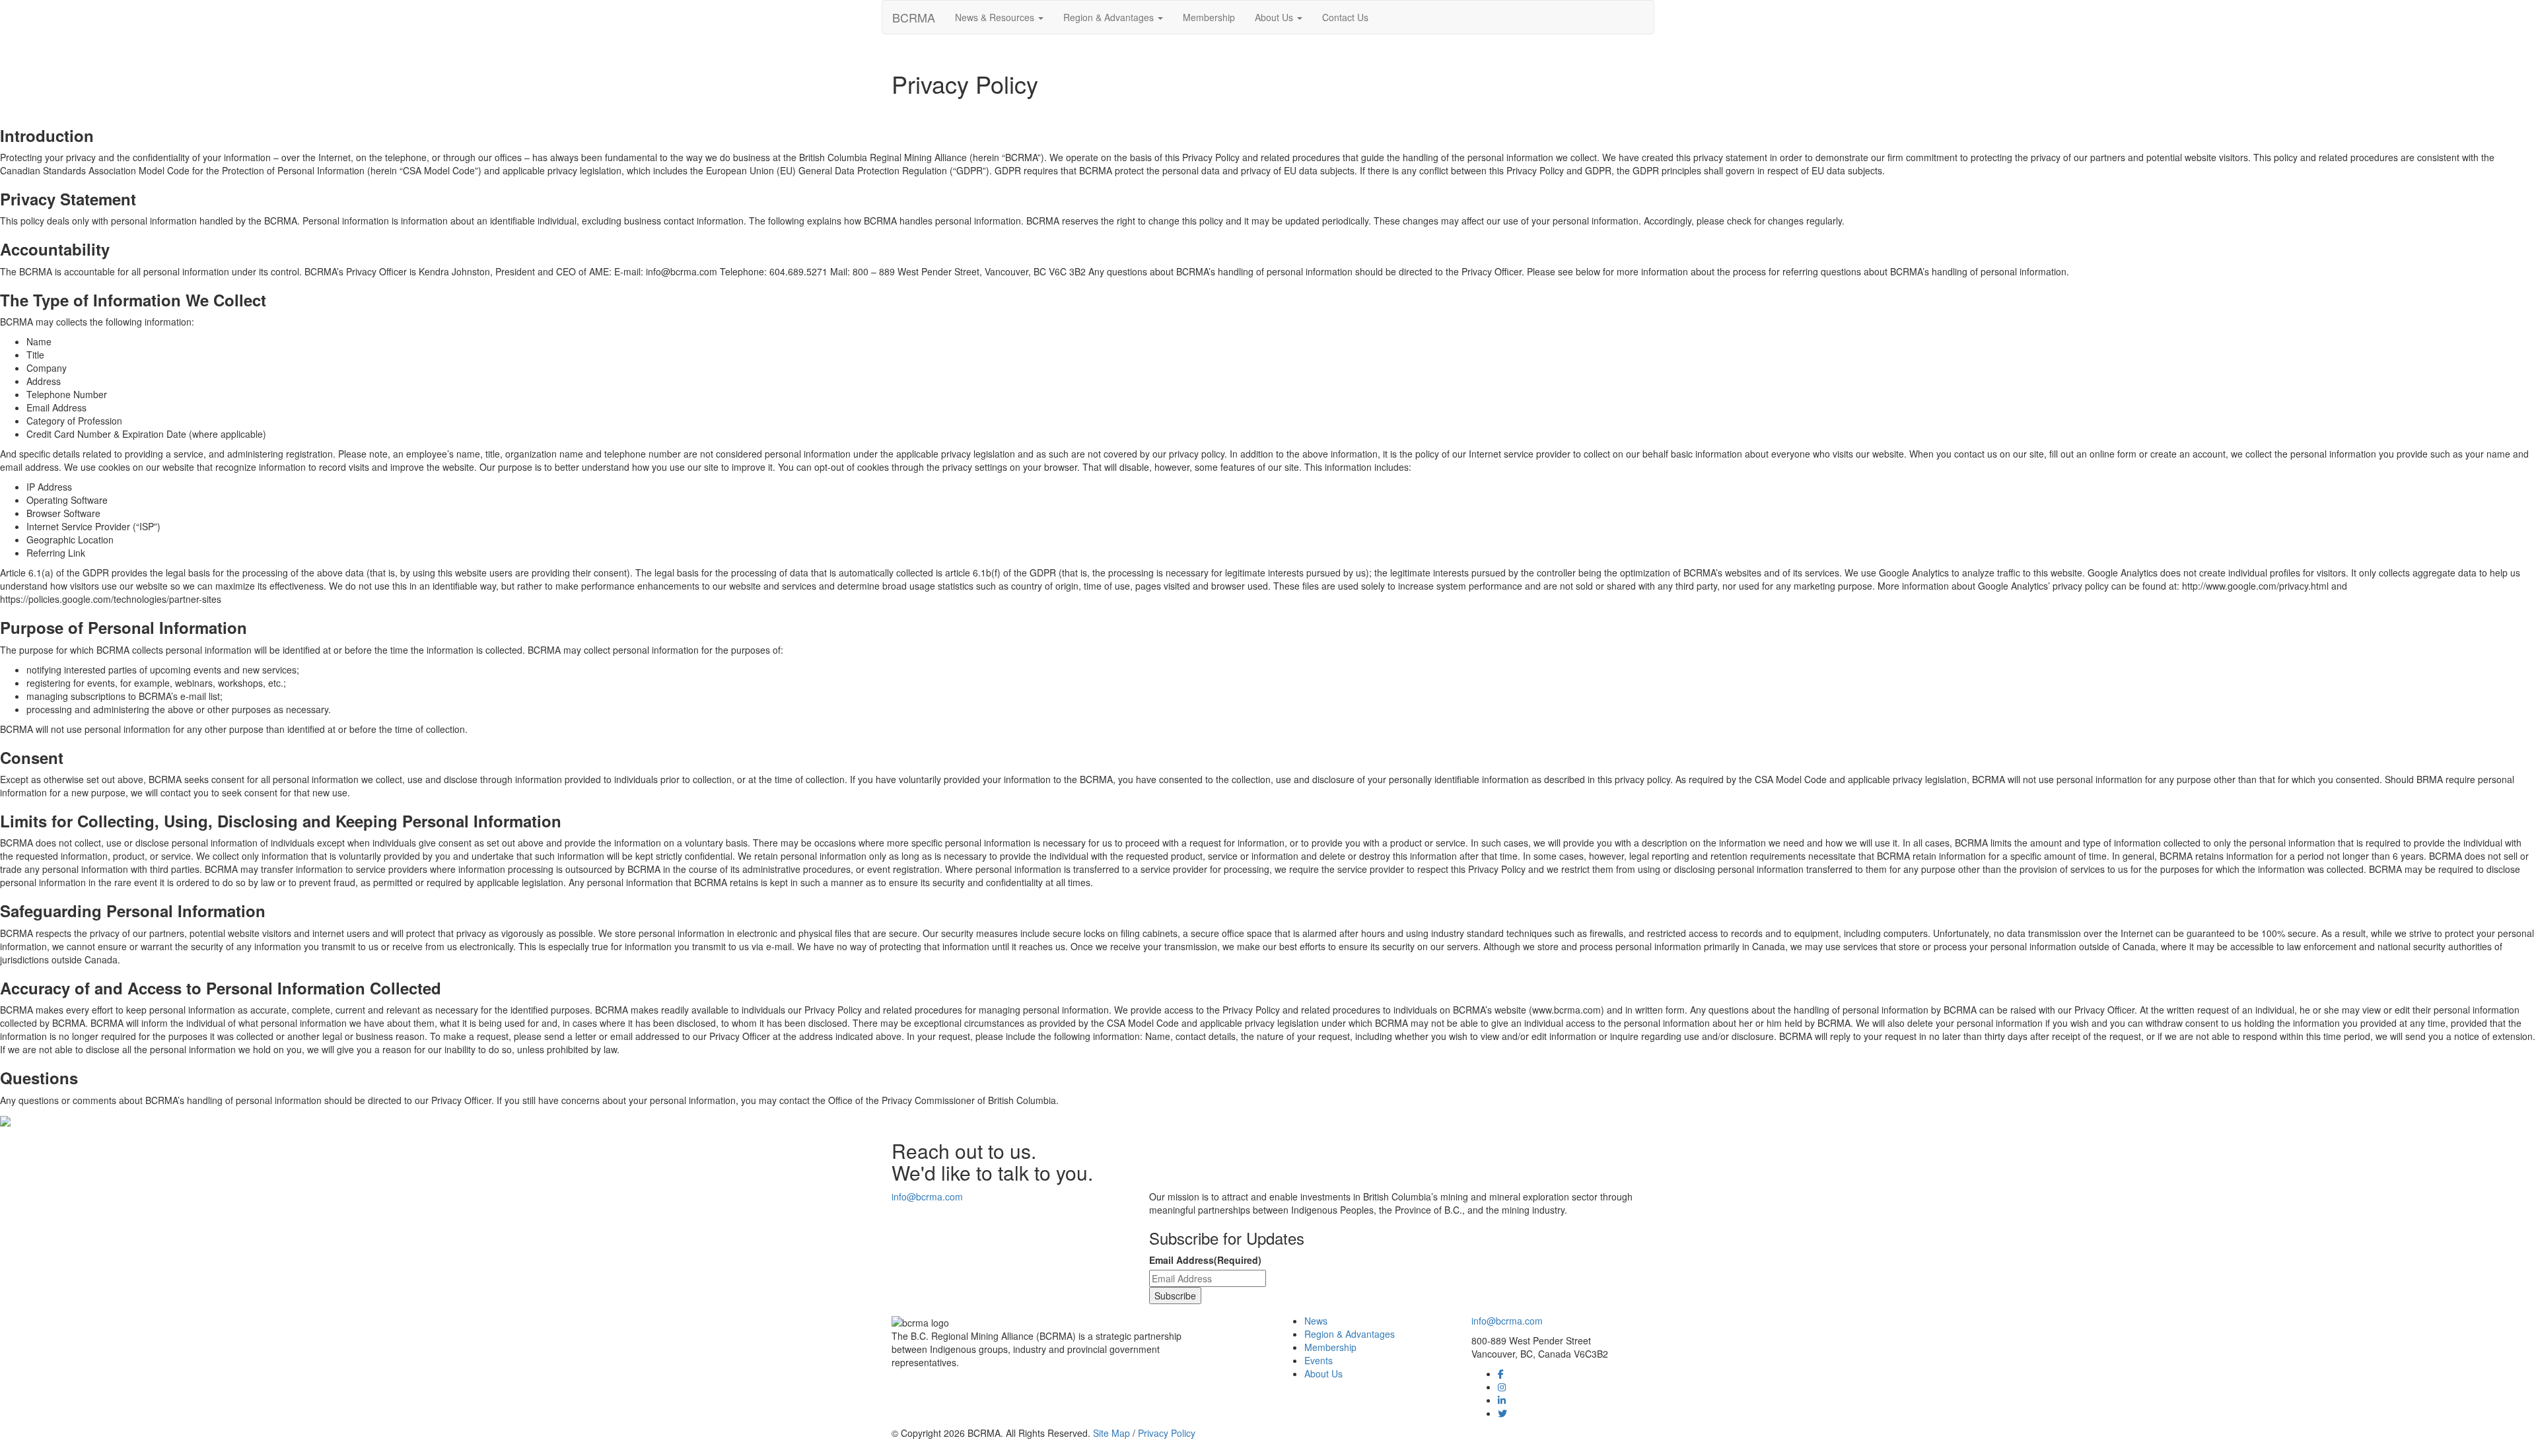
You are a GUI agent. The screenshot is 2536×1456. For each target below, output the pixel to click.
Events (1319, 1360)
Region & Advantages (1110, 17)
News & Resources (996, 17)
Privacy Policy (1167, 1433)
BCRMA (914, 17)
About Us (1275, 17)
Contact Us (1345, 17)
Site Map (1111, 1433)
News (1316, 1321)
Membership (1209, 17)
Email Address (1205, 1260)
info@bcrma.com (927, 1196)
